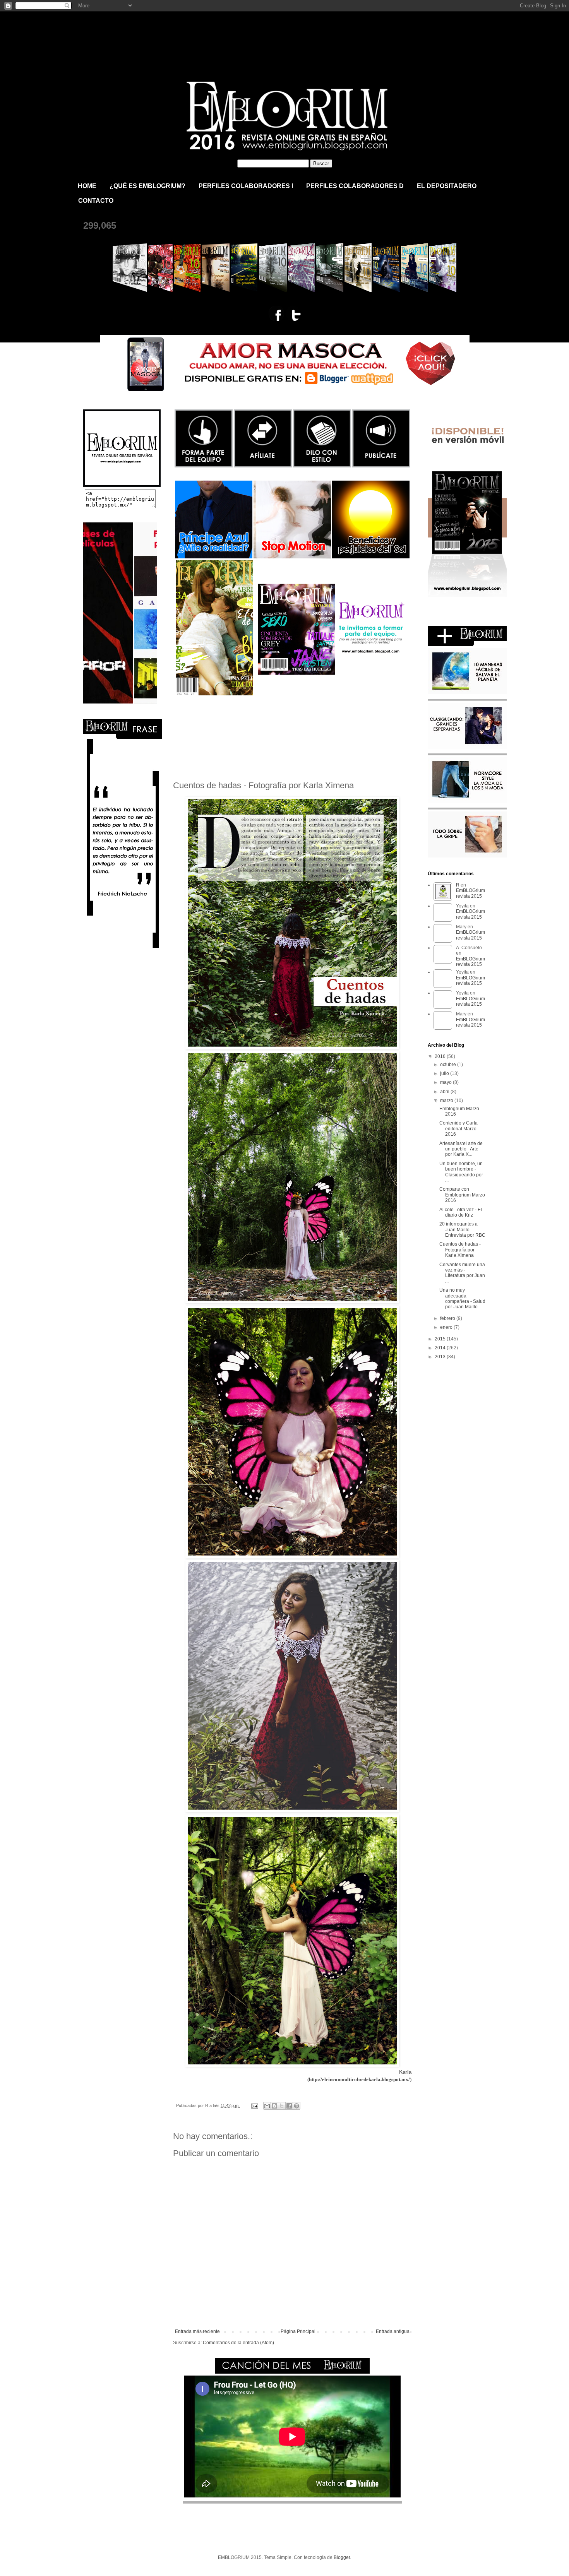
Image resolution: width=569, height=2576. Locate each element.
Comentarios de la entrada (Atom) (238, 2343)
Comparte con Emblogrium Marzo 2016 (462, 1195)
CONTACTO (96, 201)
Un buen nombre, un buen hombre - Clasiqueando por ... (461, 1172)
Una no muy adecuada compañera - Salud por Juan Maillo (462, 1298)
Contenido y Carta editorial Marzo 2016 (458, 1129)
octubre (449, 1065)
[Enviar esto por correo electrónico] (267, 2106)
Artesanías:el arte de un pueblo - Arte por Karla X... (461, 1149)
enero (447, 1327)
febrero (448, 1318)
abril (445, 1092)
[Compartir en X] (282, 2106)
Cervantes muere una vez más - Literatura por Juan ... (462, 1273)
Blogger (342, 2557)
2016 (441, 1056)
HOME (87, 186)
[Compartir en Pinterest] (296, 2106)
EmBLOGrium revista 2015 (164, 33)
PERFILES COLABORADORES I (246, 186)
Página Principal (298, 2331)
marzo (447, 1101)
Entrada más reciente (197, 2331)
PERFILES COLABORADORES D (355, 186)
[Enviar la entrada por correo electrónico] (254, 2105)
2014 (441, 1348)
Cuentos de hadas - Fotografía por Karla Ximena (460, 1250)
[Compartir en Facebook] (289, 2106)
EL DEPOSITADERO (447, 186)
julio (445, 1073)
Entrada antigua (393, 2331)
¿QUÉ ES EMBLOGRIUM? (147, 186)
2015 (441, 1339)
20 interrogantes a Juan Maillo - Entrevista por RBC (462, 1230)
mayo (446, 1082)
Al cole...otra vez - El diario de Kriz (461, 1212)
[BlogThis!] (274, 2106)
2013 (441, 1357)
